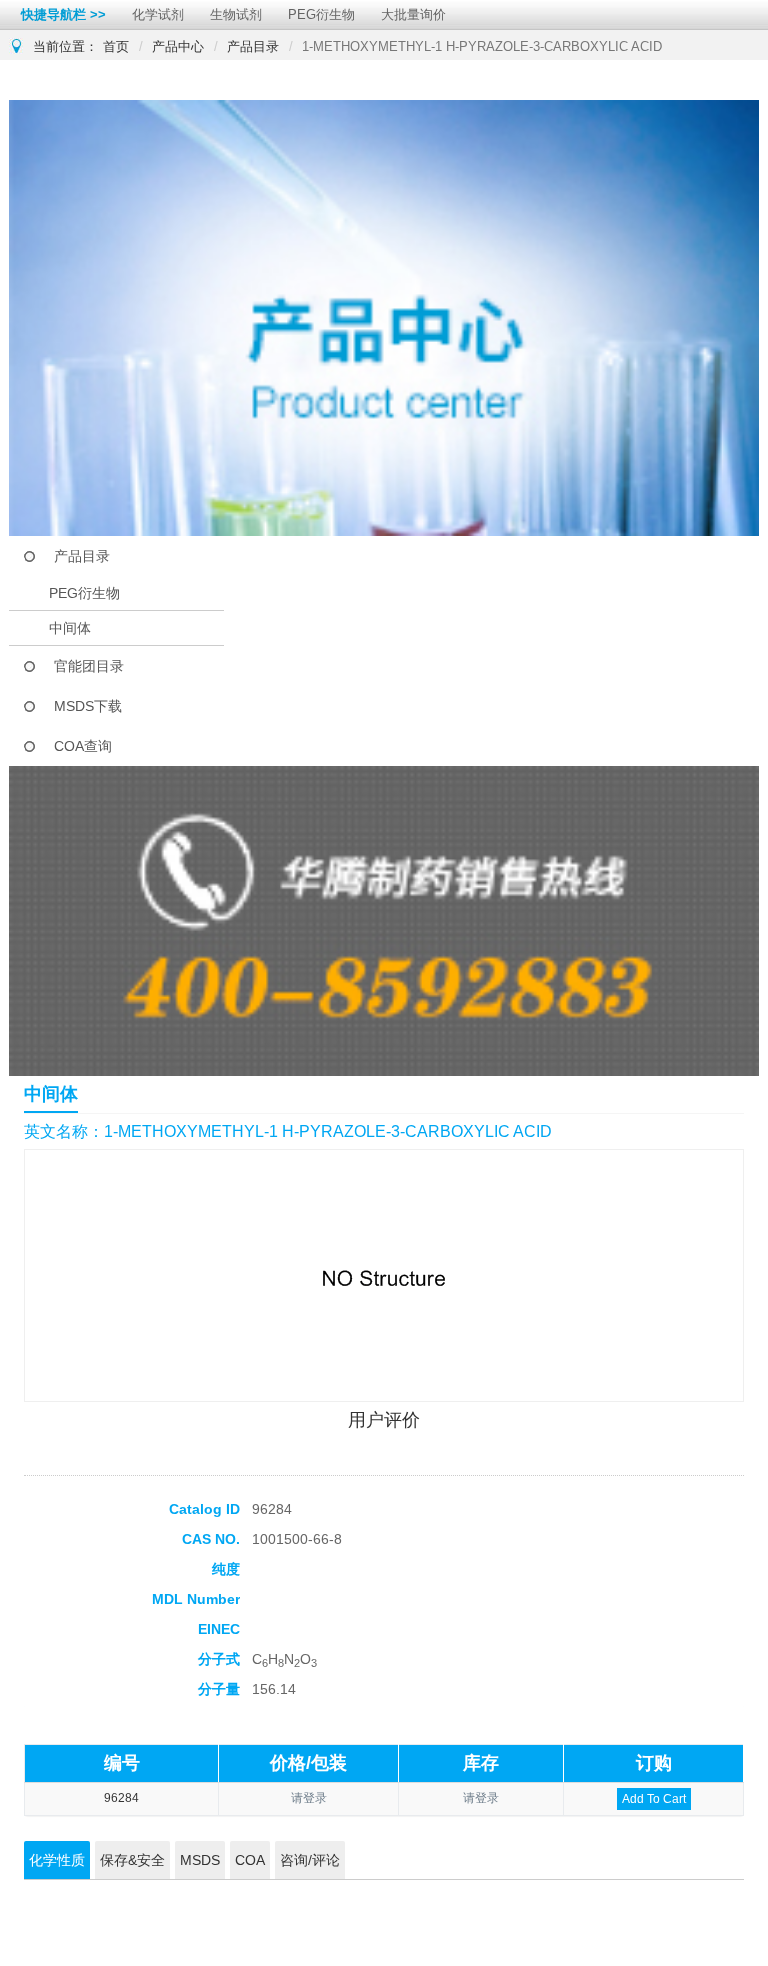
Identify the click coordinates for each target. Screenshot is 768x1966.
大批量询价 (413, 14)
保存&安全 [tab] (132, 1860)
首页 (116, 46)
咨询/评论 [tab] (310, 1860)
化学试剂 (158, 14)
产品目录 (253, 46)
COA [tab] (250, 1860)
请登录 (309, 1798)
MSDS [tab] (200, 1860)
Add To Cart (654, 1799)
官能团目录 (89, 666)
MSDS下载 (88, 706)
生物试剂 (236, 14)
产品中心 (178, 46)
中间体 (70, 628)
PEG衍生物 (321, 14)
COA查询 (83, 746)
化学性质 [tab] (57, 1860)
